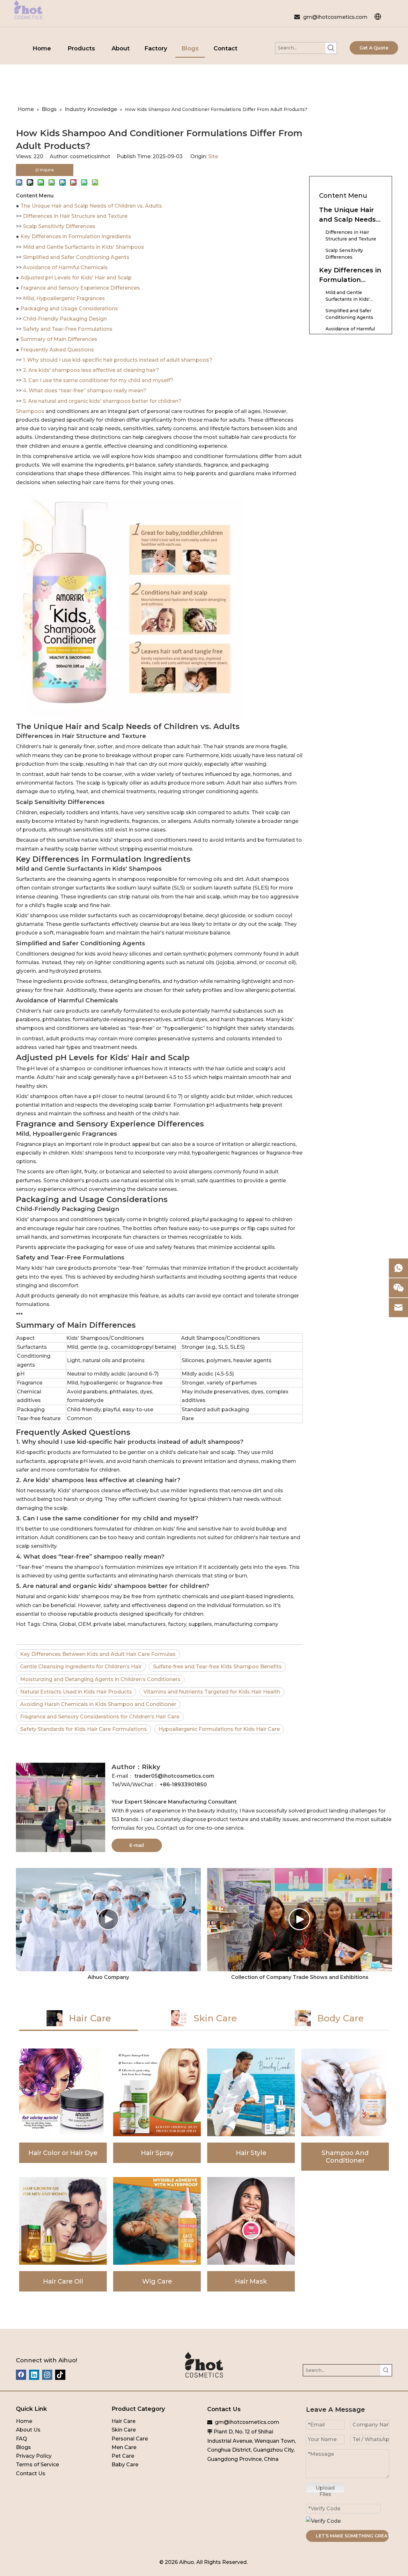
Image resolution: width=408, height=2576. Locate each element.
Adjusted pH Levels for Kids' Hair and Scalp (76, 278)
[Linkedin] (34, 2375)
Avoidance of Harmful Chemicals (65, 267)
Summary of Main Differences (59, 339)
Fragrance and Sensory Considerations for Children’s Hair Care (100, 1717)
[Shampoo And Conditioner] (345, 2110)
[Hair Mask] (251, 2234)
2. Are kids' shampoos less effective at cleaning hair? (91, 370)
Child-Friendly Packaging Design (65, 319)
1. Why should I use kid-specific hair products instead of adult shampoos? (118, 360)
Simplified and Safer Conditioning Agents (76, 257)
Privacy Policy (34, 2456)
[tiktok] (60, 2375)
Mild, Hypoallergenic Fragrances (64, 298)
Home (24, 2421)
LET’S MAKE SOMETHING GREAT (352, 2536)
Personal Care (130, 2439)
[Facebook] (21, 2375)
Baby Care (125, 2465)
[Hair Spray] (157, 2110)
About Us (28, 2430)
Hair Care (124, 2421)
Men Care (124, 2447)
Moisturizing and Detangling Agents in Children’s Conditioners (100, 1679)
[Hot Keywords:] (331, 48)
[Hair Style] (251, 2110)
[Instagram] (47, 2375)
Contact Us (31, 2473)
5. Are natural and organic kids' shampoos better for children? (102, 401)
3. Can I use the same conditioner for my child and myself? (98, 380)
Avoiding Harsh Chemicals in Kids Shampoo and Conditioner (98, 1704)
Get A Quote (374, 48)
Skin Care (124, 2430)
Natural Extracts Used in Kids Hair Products (76, 1692)
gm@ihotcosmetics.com (335, 17)
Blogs (23, 2447)
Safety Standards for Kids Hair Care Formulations (84, 1729)
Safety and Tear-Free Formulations (68, 329)
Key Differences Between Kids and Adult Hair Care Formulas (98, 1654)
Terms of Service (37, 2465)
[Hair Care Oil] (63, 2234)
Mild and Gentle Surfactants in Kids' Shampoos (84, 247)
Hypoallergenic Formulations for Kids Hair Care (219, 1729)
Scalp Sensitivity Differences (59, 226)
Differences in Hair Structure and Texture (75, 216)
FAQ (22, 2439)
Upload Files (325, 2489)
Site (213, 156)
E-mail (137, 1845)
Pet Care (123, 2456)
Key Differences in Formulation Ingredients (76, 236)
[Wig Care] (157, 2234)
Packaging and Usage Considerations (69, 309)
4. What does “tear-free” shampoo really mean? (85, 391)
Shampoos (31, 411)
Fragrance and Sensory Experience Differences (80, 288)
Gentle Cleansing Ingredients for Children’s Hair (81, 1667)
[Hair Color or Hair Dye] (63, 2110)
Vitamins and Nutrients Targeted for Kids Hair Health (212, 1692)
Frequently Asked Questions (57, 350)
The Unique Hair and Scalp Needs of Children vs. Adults (91, 206)
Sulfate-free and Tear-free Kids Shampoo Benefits (217, 1667)
